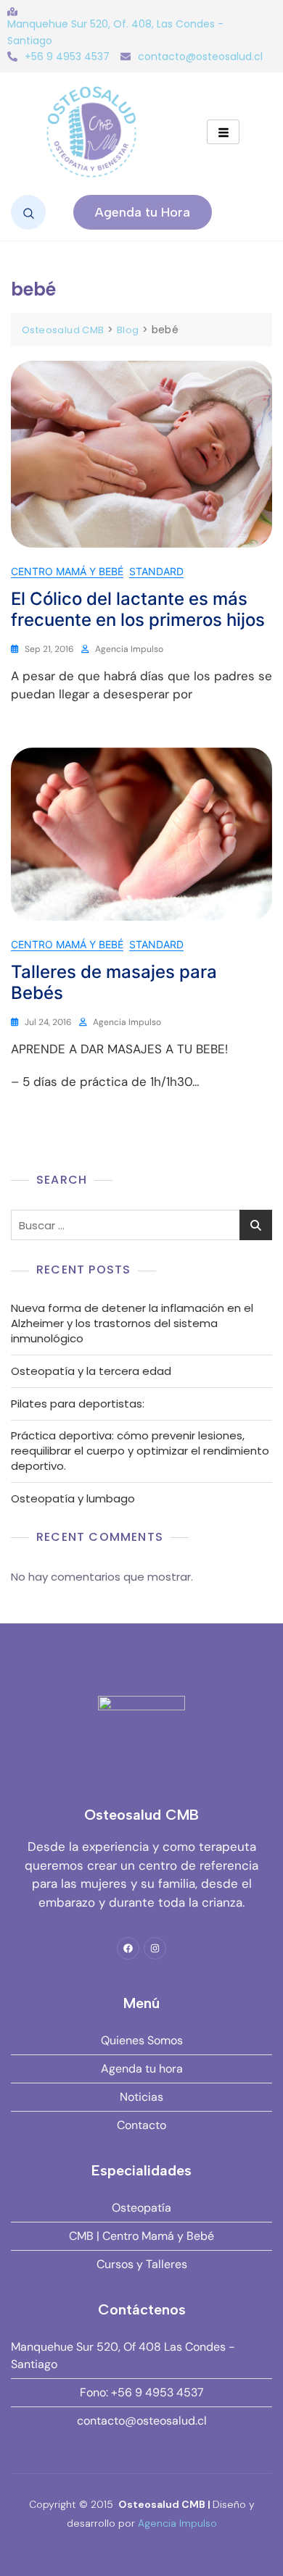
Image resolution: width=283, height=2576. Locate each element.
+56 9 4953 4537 (67, 57)
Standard (156, 571)
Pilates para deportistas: (78, 1404)
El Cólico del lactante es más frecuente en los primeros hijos (138, 609)
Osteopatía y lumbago (73, 1498)
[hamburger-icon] (223, 132)
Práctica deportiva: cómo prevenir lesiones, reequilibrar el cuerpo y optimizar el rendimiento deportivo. (140, 1451)
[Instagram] (155, 1948)
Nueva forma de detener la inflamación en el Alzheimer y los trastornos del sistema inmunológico (132, 1323)
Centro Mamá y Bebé (67, 571)
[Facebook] (128, 1948)
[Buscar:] (141, 1225)
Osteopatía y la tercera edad (91, 1371)
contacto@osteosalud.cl (200, 57)
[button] (28, 212)
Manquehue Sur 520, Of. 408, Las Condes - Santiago (115, 32)
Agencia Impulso (129, 649)
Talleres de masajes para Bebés (114, 982)
